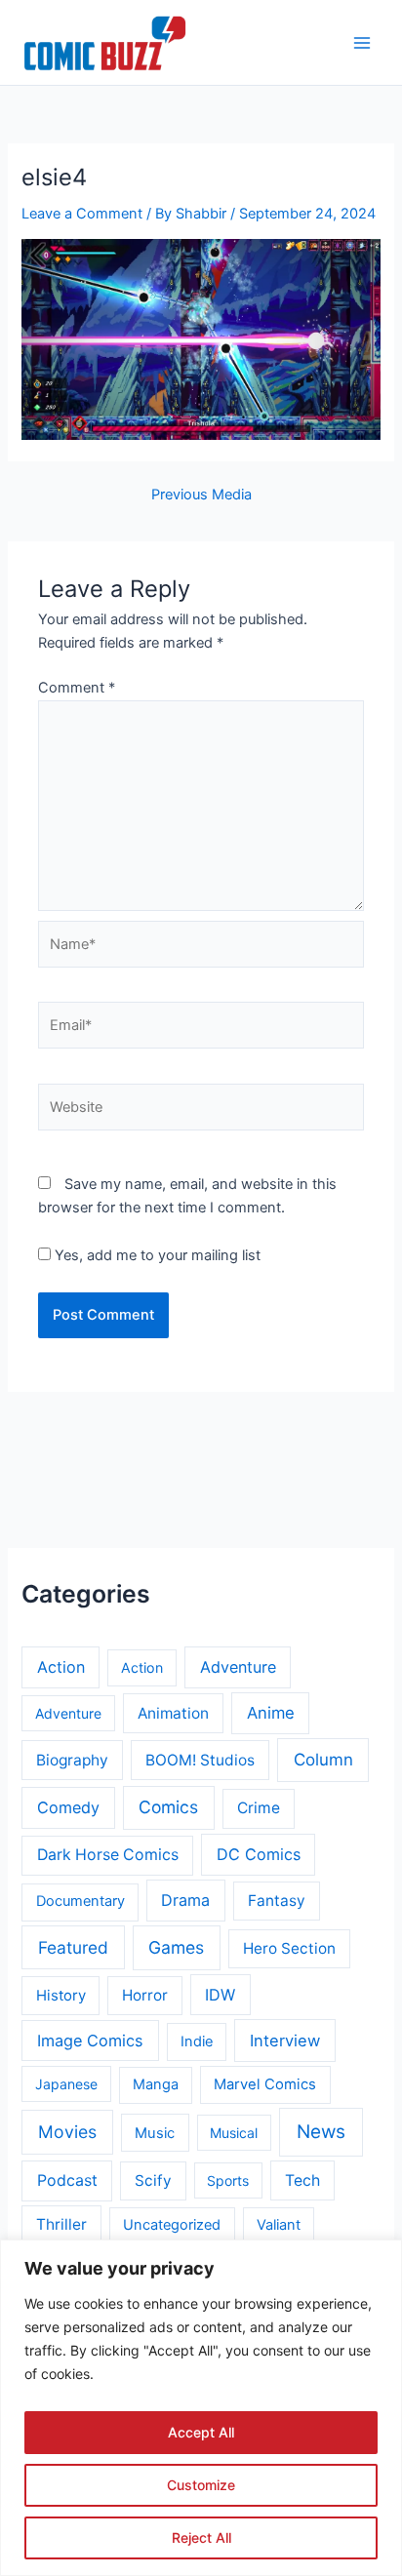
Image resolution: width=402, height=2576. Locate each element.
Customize (201, 2485)
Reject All (201, 2537)
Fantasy (277, 1901)
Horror (145, 1995)
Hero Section (289, 1948)
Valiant (279, 2225)
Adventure (238, 1667)
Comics (168, 1807)
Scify (153, 2180)
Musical (234, 2133)
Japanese (66, 2084)
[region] (201, 2408)
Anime (271, 1713)
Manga (156, 2084)
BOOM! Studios (200, 1760)
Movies (67, 2132)
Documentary (80, 1901)
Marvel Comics (265, 2084)
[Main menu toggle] (362, 43)
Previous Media (201, 495)
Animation (173, 1713)
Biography (72, 1760)
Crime (259, 1808)
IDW (220, 1995)
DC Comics (259, 1854)
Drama (185, 1900)
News (321, 2132)
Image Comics (90, 2041)
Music (155, 2133)
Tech (302, 2180)
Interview (285, 2041)
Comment (77, 688)
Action (61, 1667)
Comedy (68, 1807)
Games (176, 1947)
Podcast (67, 2180)
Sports (228, 2180)
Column (323, 1760)
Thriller (61, 2224)
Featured (73, 1947)
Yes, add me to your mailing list (156, 1255)
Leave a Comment (82, 214)
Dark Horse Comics (108, 1855)
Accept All (201, 2432)
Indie (197, 2041)
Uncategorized (172, 2225)
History (61, 1996)
